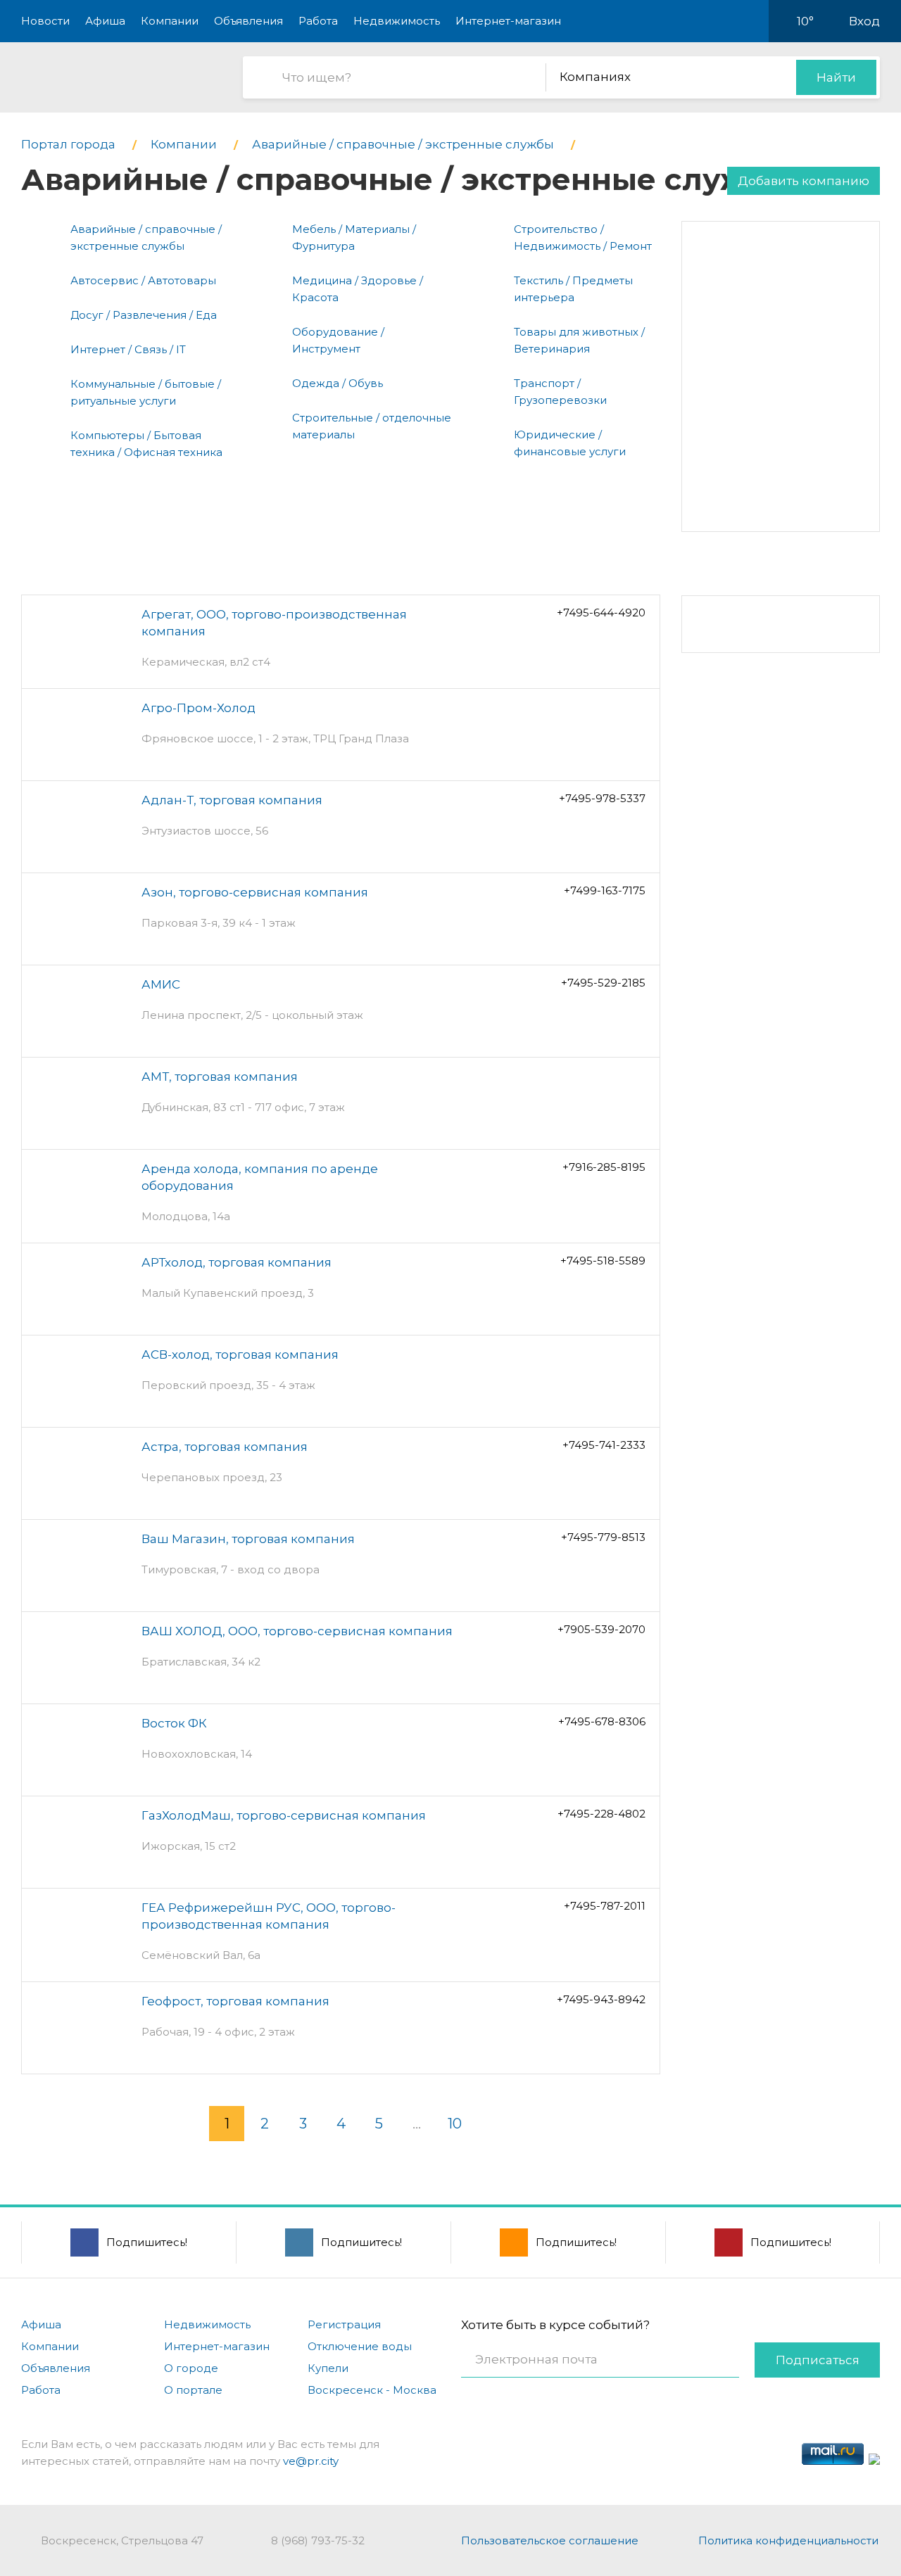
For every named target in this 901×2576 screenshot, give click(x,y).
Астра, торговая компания (225, 1447)
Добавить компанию (804, 181)
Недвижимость (397, 21)
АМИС (161, 984)
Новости (45, 21)
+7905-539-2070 (601, 1629)
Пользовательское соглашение (550, 2540)
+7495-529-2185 (603, 983)
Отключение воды (360, 2346)
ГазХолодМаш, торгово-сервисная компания (284, 1815)
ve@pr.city (311, 2461)
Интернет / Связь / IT (128, 349)
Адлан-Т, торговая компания (232, 800)
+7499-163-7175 (605, 890)
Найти (836, 77)
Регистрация (344, 2324)
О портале (193, 2390)
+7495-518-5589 (603, 1261)
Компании (170, 21)
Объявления (248, 21)
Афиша (105, 21)
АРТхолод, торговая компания (237, 1262)
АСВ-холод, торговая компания (240, 1354)
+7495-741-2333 (604, 1445)
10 (455, 2124)
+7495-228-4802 (601, 1814)
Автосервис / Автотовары (143, 280)
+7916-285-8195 (604, 1167)
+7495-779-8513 (603, 1537)
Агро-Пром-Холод (199, 708)
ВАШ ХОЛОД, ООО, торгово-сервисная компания (297, 1631)
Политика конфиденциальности (788, 2540)
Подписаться (818, 2360)
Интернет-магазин (508, 21)
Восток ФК (174, 1723)
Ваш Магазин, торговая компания (248, 1539)
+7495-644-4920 (601, 613)
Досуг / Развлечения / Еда (144, 315)
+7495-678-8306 (602, 1721)
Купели (328, 2368)
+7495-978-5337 (602, 798)
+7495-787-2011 (605, 1906)
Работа (318, 21)
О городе (191, 2368)
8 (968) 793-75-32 (318, 2540)
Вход (864, 21)
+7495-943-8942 (601, 1999)
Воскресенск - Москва (372, 2390)
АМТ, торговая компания (220, 1077)
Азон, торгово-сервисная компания (255, 892)
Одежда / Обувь (338, 383)
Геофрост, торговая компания (235, 2001)
